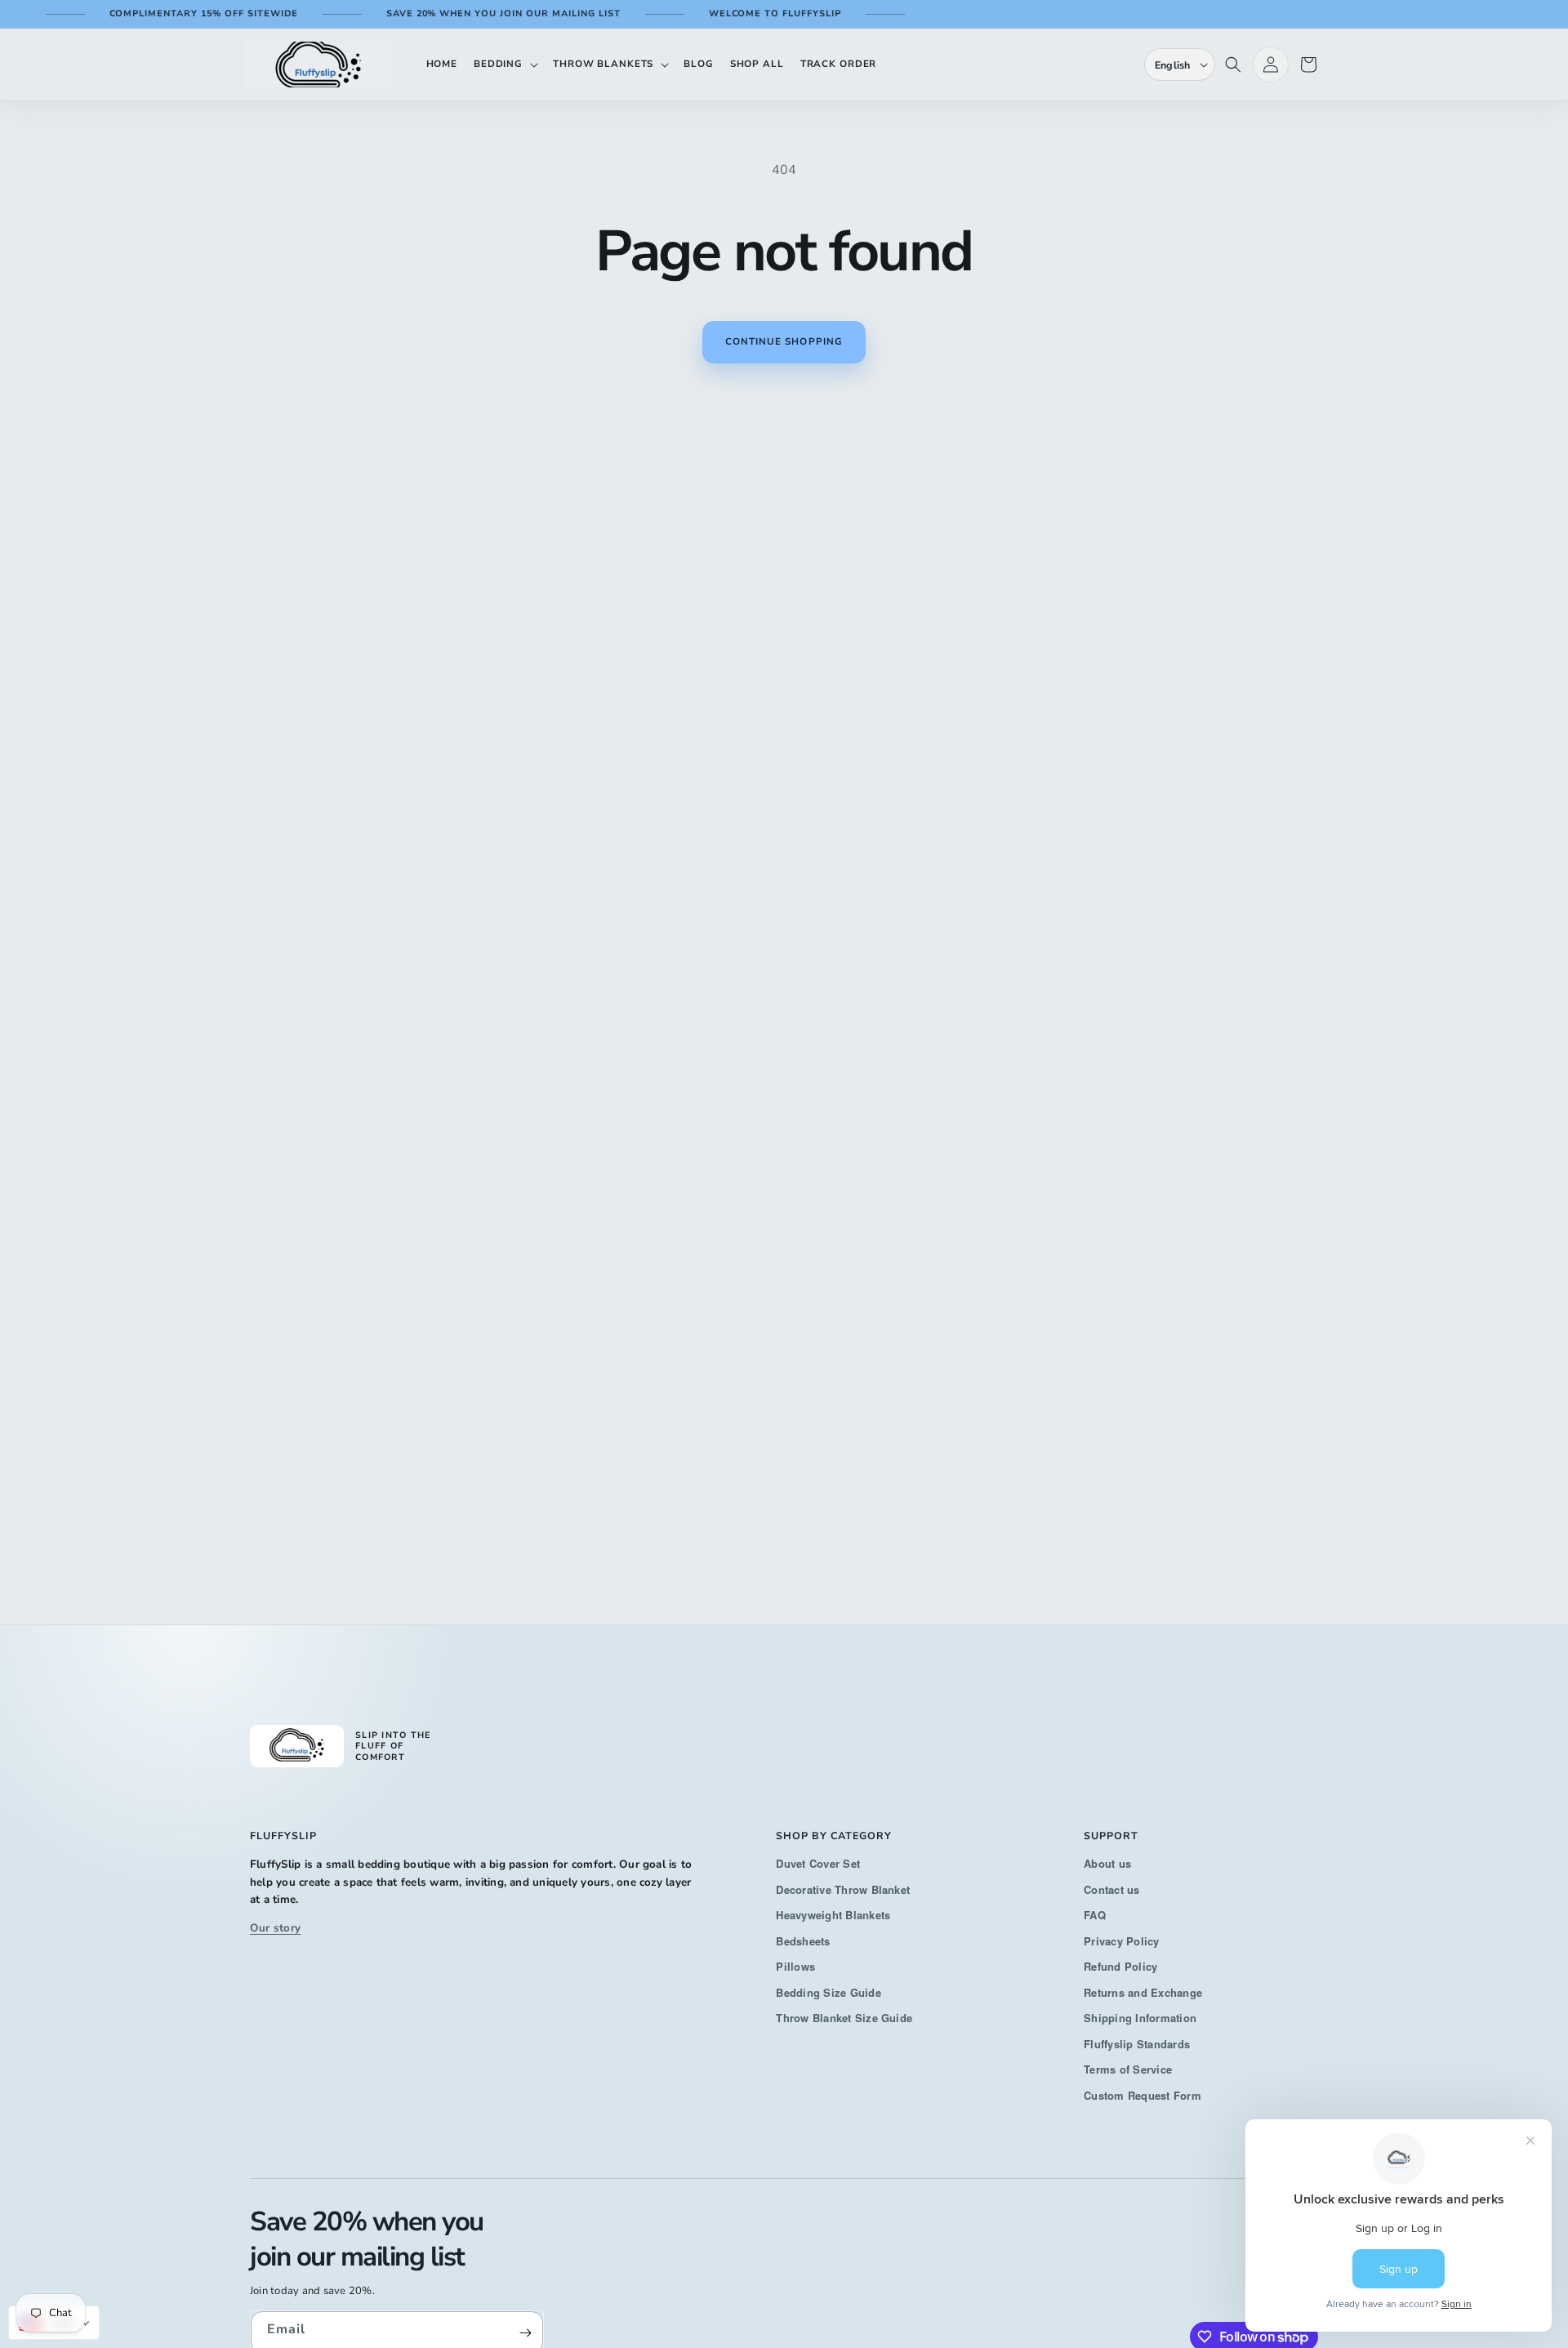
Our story (275, 1928)
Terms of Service (1128, 2069)
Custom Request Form (1143, 2095)
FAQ (1095, 1915)
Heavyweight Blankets (833, 1915)
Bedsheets (803, 1941)
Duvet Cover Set (818, 1863)
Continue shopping (784, 341)
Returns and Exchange (1143, 1992)
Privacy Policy (1121, 1941)
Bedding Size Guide (828, 1992)
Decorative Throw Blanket (843, 1889)
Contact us (1111, 1889)
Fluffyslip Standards (1137, 2044)
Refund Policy (1120, 1966)
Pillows (795, 1966)
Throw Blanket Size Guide (844, 2018)
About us (1107, 1863)
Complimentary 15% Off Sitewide (173, 13)
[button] (505, 64)
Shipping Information (1140, 2018)
